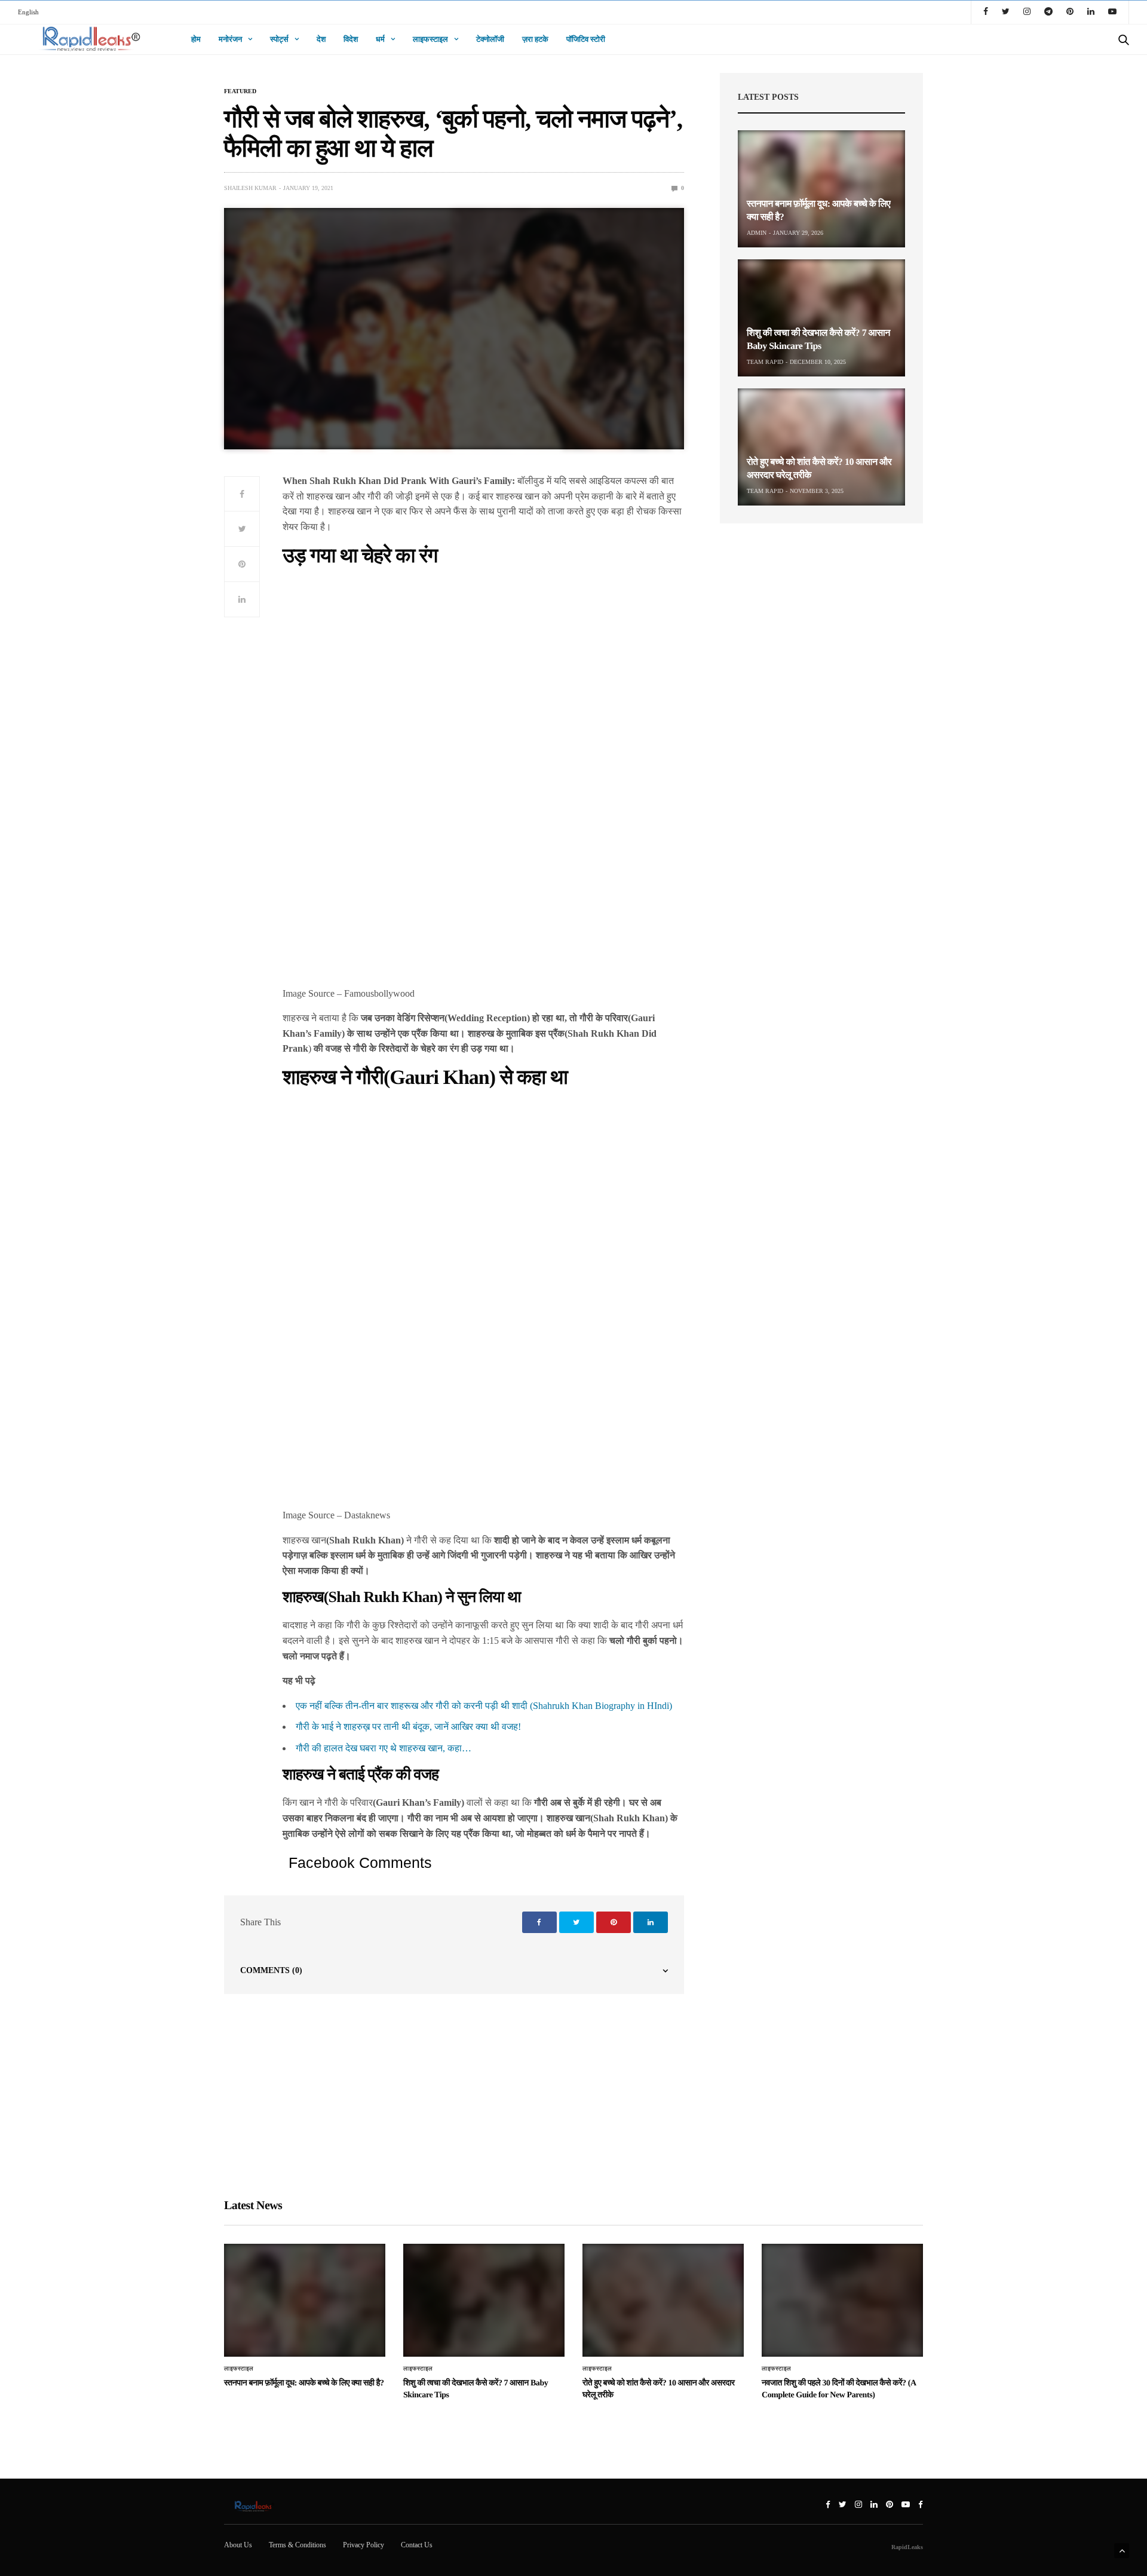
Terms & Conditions (298, 2545)
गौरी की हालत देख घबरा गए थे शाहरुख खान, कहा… (384, 1748)
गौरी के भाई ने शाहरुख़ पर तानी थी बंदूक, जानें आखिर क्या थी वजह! (408, 1727)
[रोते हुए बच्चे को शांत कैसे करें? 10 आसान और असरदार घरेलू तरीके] (821, 447)
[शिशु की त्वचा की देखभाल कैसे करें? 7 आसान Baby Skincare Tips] (821, 318)
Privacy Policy (364, 2545)
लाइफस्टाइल (430, 39)
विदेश (351, 39)
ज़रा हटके (535, 39)
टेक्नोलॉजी (490, 39)
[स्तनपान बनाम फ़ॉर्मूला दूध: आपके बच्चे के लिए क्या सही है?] (821, 189)
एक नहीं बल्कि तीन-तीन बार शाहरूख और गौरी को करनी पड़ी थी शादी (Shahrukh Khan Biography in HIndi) (484, 1706)
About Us (238, 2545)
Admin (757, 233)
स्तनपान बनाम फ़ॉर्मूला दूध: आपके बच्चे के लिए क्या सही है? (304, 2383)
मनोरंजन (230, 39)
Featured (240, 91)
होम (196, 39)
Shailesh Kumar (250, 188)
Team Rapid (765, 362)
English (28, 12)
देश (321, 39)
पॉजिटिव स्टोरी (586, 39)
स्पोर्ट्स (279, 39)
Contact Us (417, 2545)
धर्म (380, 39)
